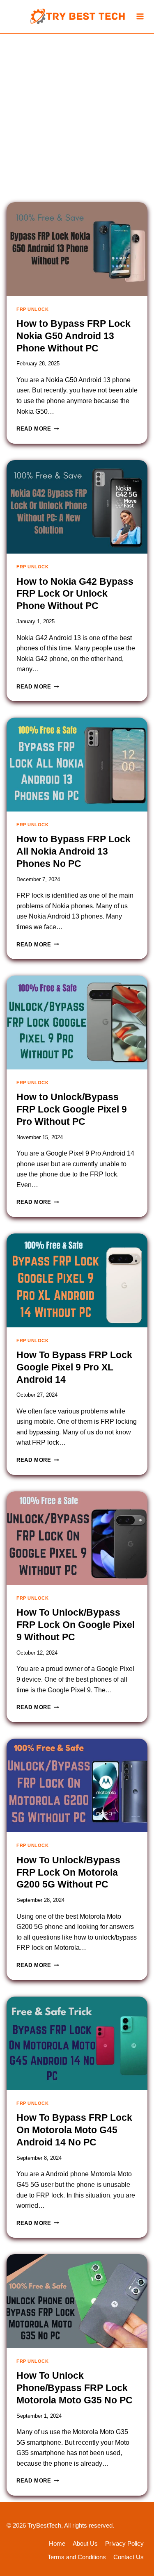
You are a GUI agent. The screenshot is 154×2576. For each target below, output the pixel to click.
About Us (85, 2543)
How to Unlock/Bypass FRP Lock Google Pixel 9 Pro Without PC (72, 1109)
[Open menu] (140, 16)
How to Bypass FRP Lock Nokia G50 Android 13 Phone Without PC (74, 336)
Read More (36, 429)
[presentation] (77, 249)
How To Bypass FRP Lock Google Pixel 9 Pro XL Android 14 (74, 1367)
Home (57, 2543)
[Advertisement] (77, 115)
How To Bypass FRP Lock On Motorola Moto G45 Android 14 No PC (74, 2130)
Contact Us (129, 2557)
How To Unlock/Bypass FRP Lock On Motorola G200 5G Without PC (68, 1872)
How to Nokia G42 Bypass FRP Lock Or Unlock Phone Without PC (75, 594)
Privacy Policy (124, 2543)
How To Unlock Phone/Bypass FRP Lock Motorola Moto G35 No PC (75, 2388)
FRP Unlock (33, 309)
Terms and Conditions (77, 2557)
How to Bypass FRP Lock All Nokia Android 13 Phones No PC (74, 851)
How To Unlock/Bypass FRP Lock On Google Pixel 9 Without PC (76, 1625)
